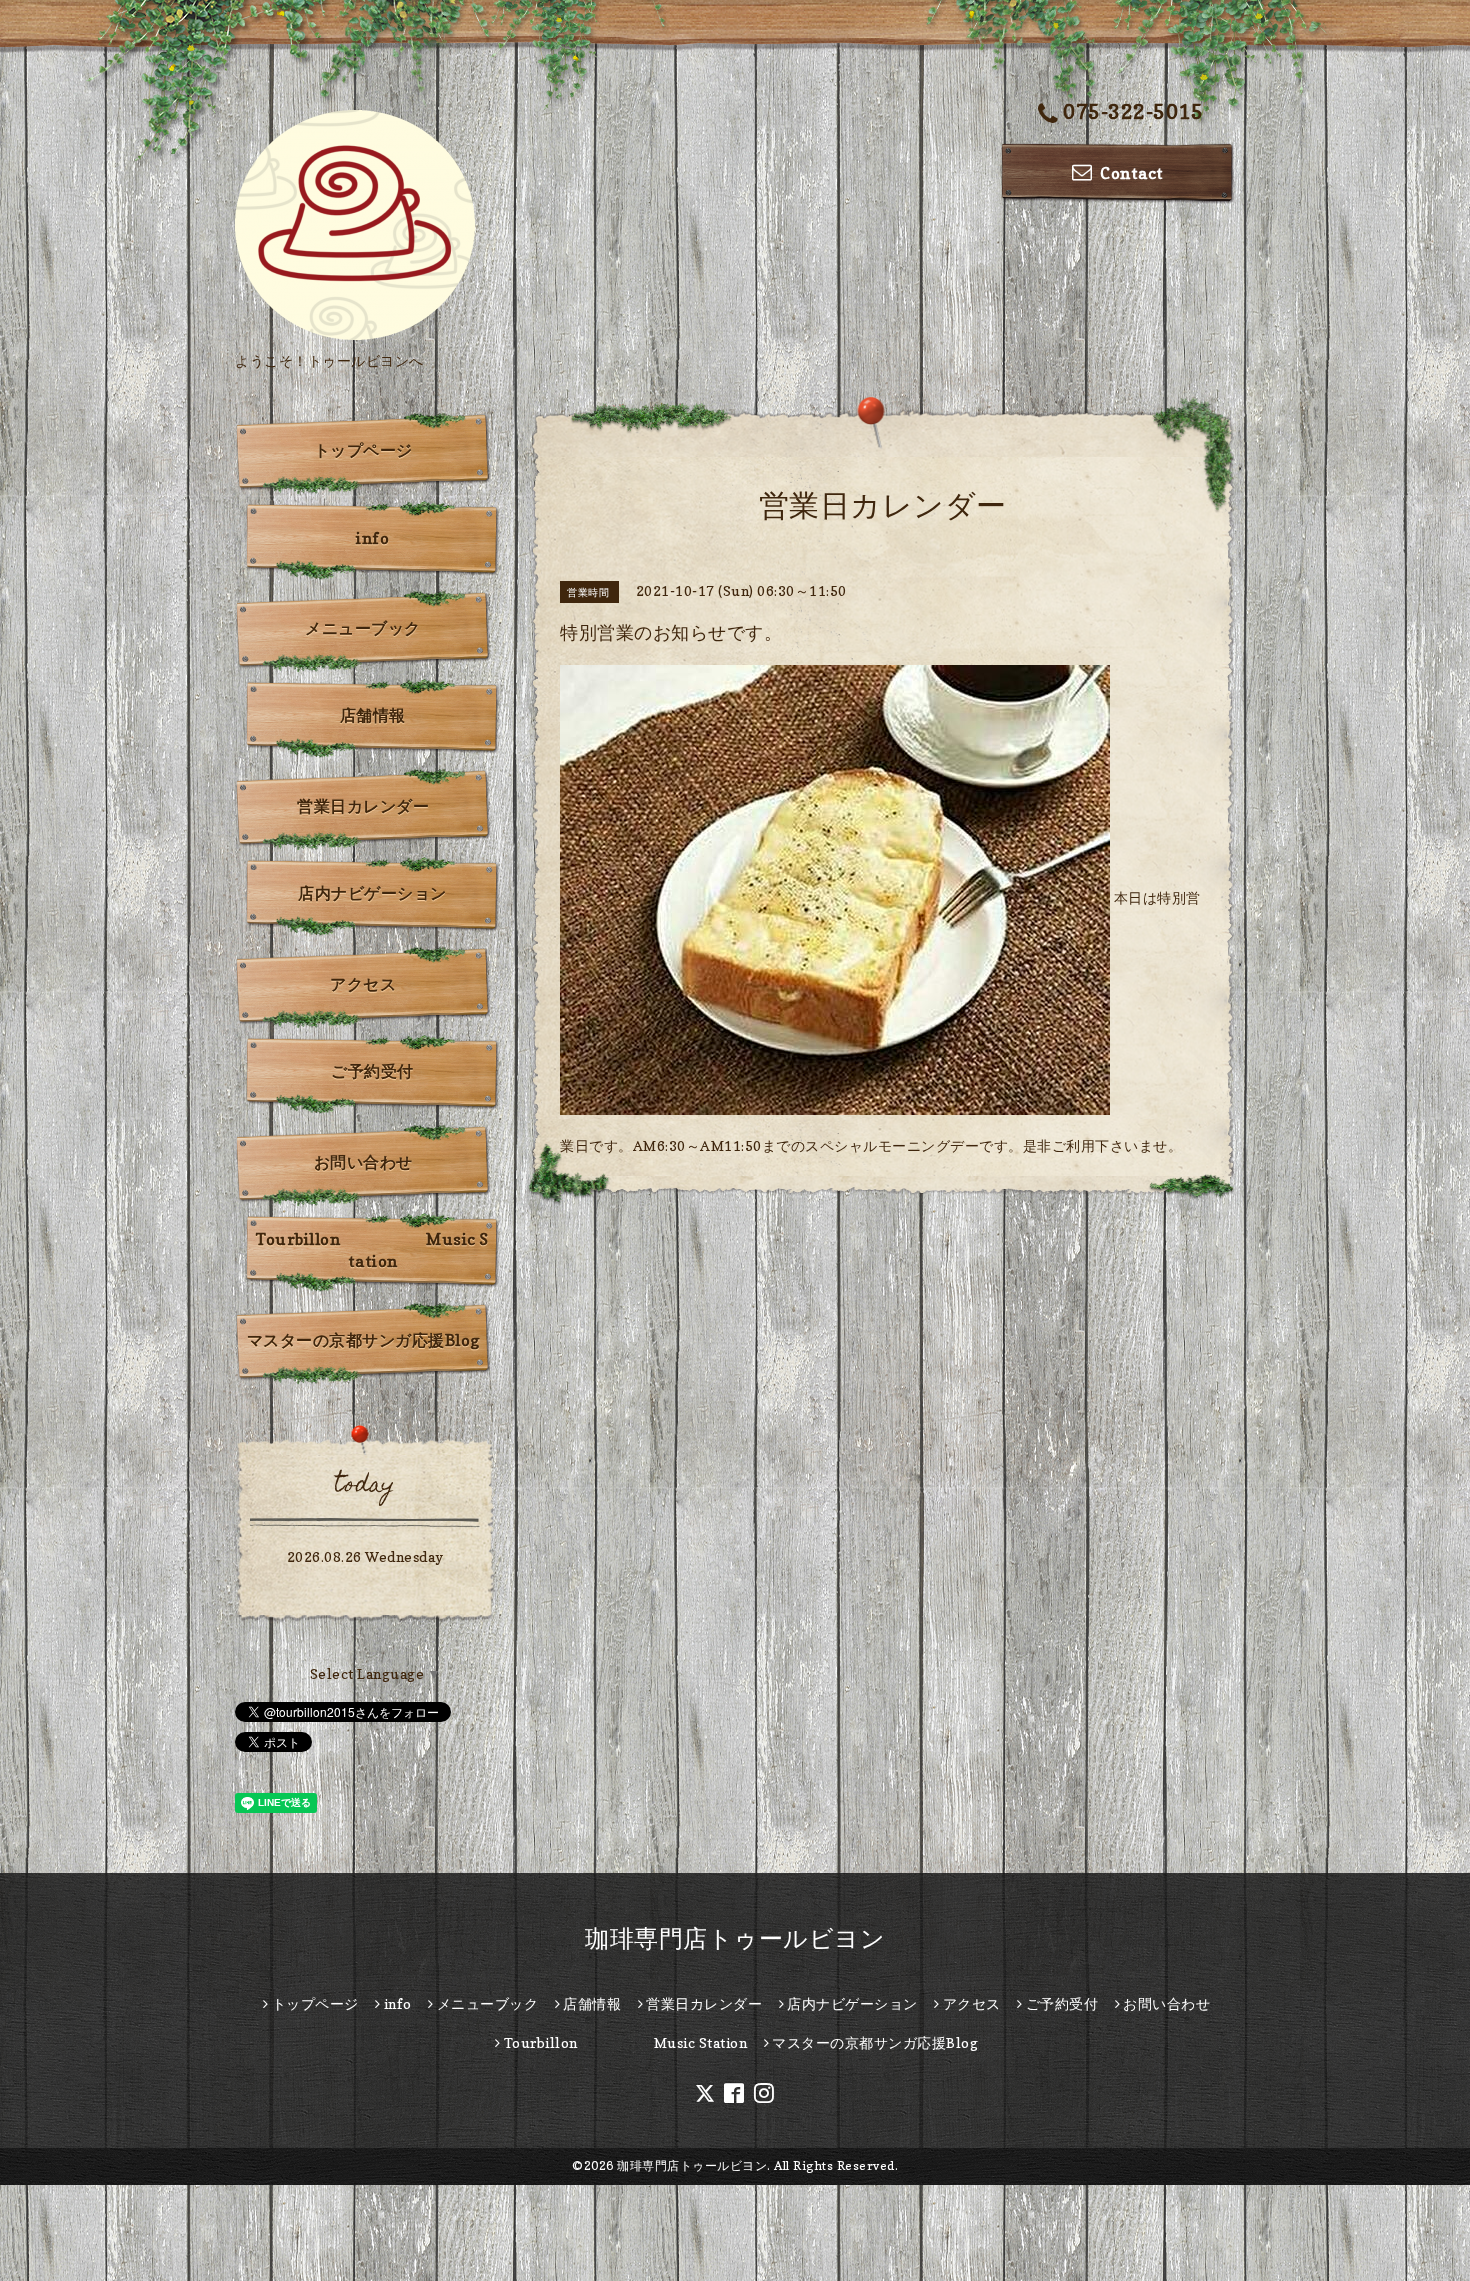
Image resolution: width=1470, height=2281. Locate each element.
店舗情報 (373, 715)
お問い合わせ (363, 1162)
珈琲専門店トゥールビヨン (735, 1938)
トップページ (363, 450)
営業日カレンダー (363, 806)
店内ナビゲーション (372, 893)
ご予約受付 (372, 1071)
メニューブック (363, 628)
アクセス (363, 984)
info (372, 538)
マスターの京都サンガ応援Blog (363, 1340)
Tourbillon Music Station (372, 1250)
